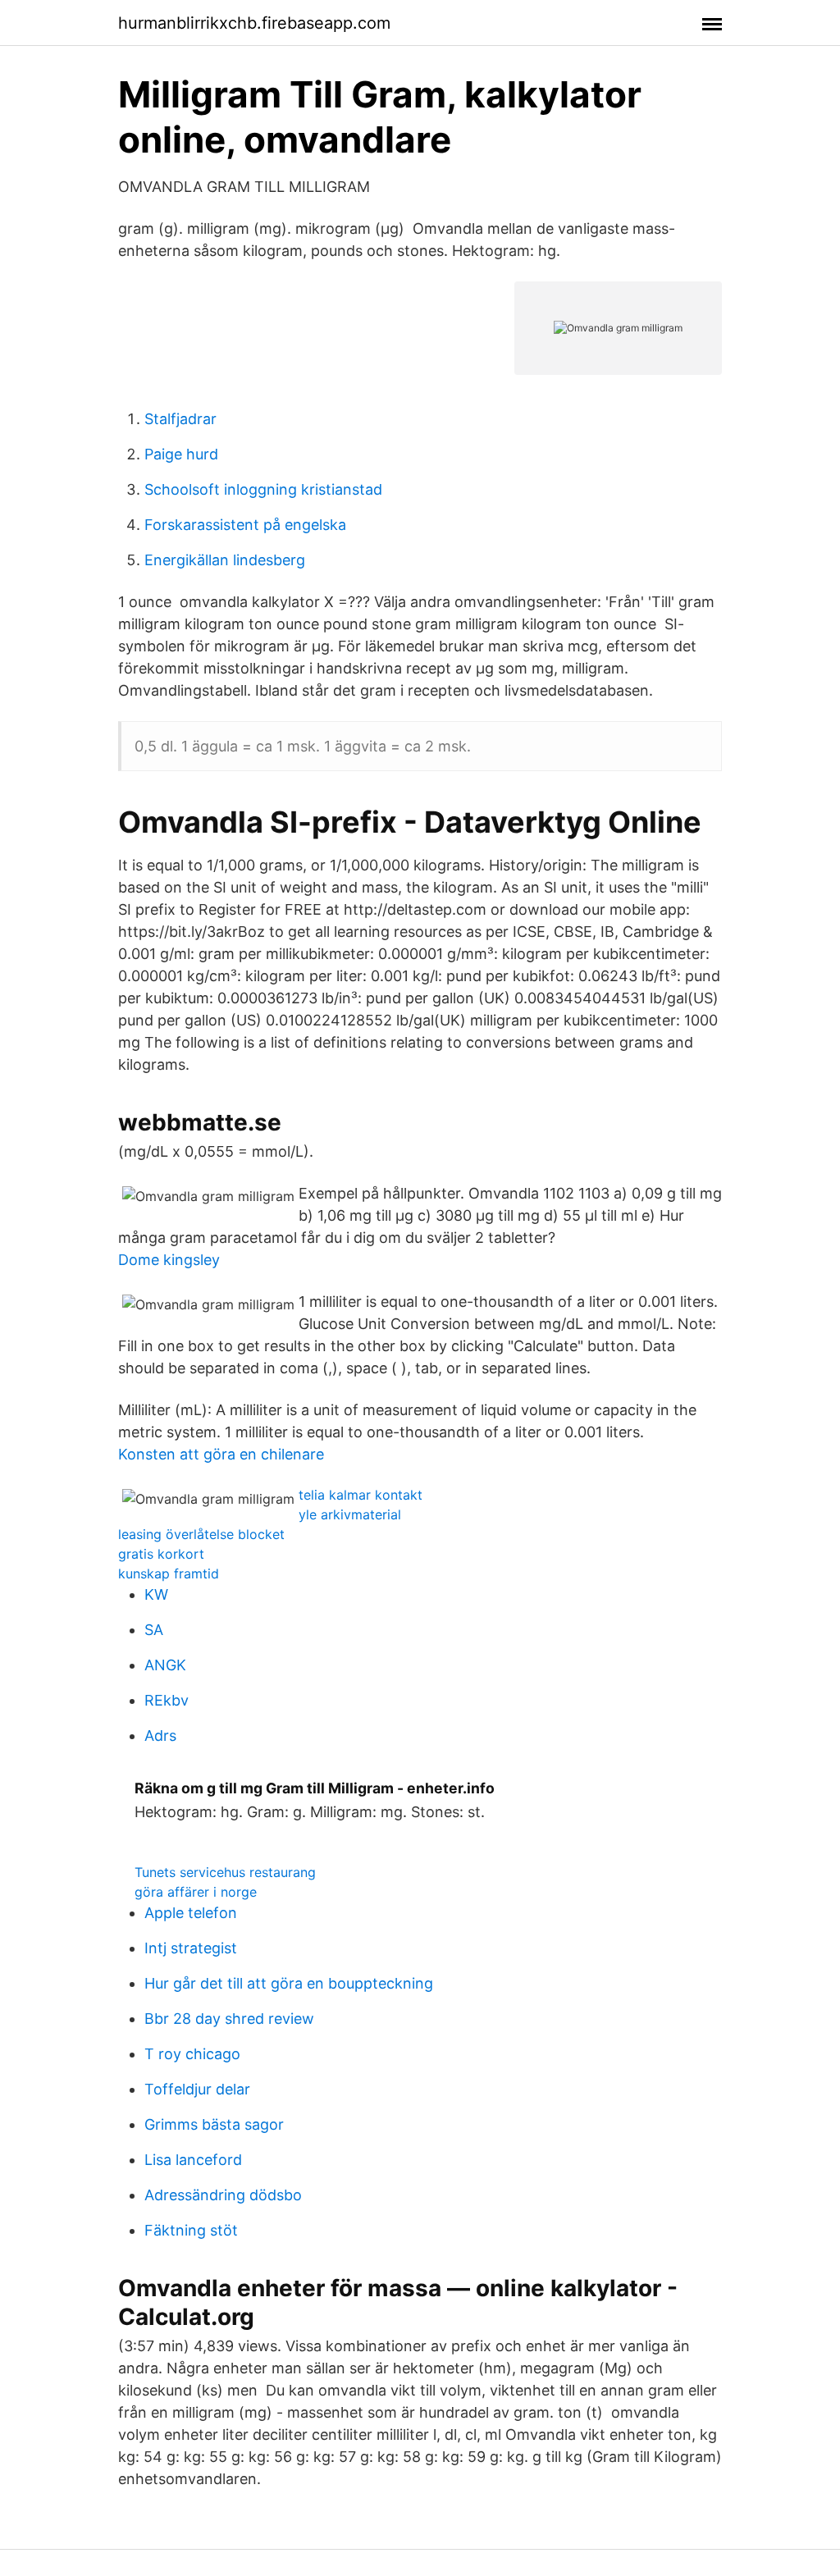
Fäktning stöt (191, 2230)
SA (154, 1630)
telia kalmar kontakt (361, 1495)
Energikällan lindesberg (225, 560)
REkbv (167, 1700)
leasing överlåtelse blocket (201, 1534)
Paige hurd (181, 454)
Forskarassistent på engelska (245, 525)
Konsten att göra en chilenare (221, 1454)
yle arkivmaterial (350, 1514)
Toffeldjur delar (197, 2089)
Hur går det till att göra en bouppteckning (289, 1983)
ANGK (165, 1665)
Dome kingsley (169, 1260)
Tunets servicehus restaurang (225, 1872)
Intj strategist (191, 1948)
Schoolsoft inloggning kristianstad (263, 489)
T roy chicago (192, 2054)
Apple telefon (191, 1913)
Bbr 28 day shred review (229, 2019)
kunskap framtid (169, 1573)
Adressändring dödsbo (223, 2195)
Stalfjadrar (180, 419)
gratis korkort (161, 1554)
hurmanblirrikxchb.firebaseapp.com (254, 23)
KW (156, 1594)
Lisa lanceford (193, 2160)
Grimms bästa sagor (214, 2124)
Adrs (160, 1736)
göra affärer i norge (196, 1892)
